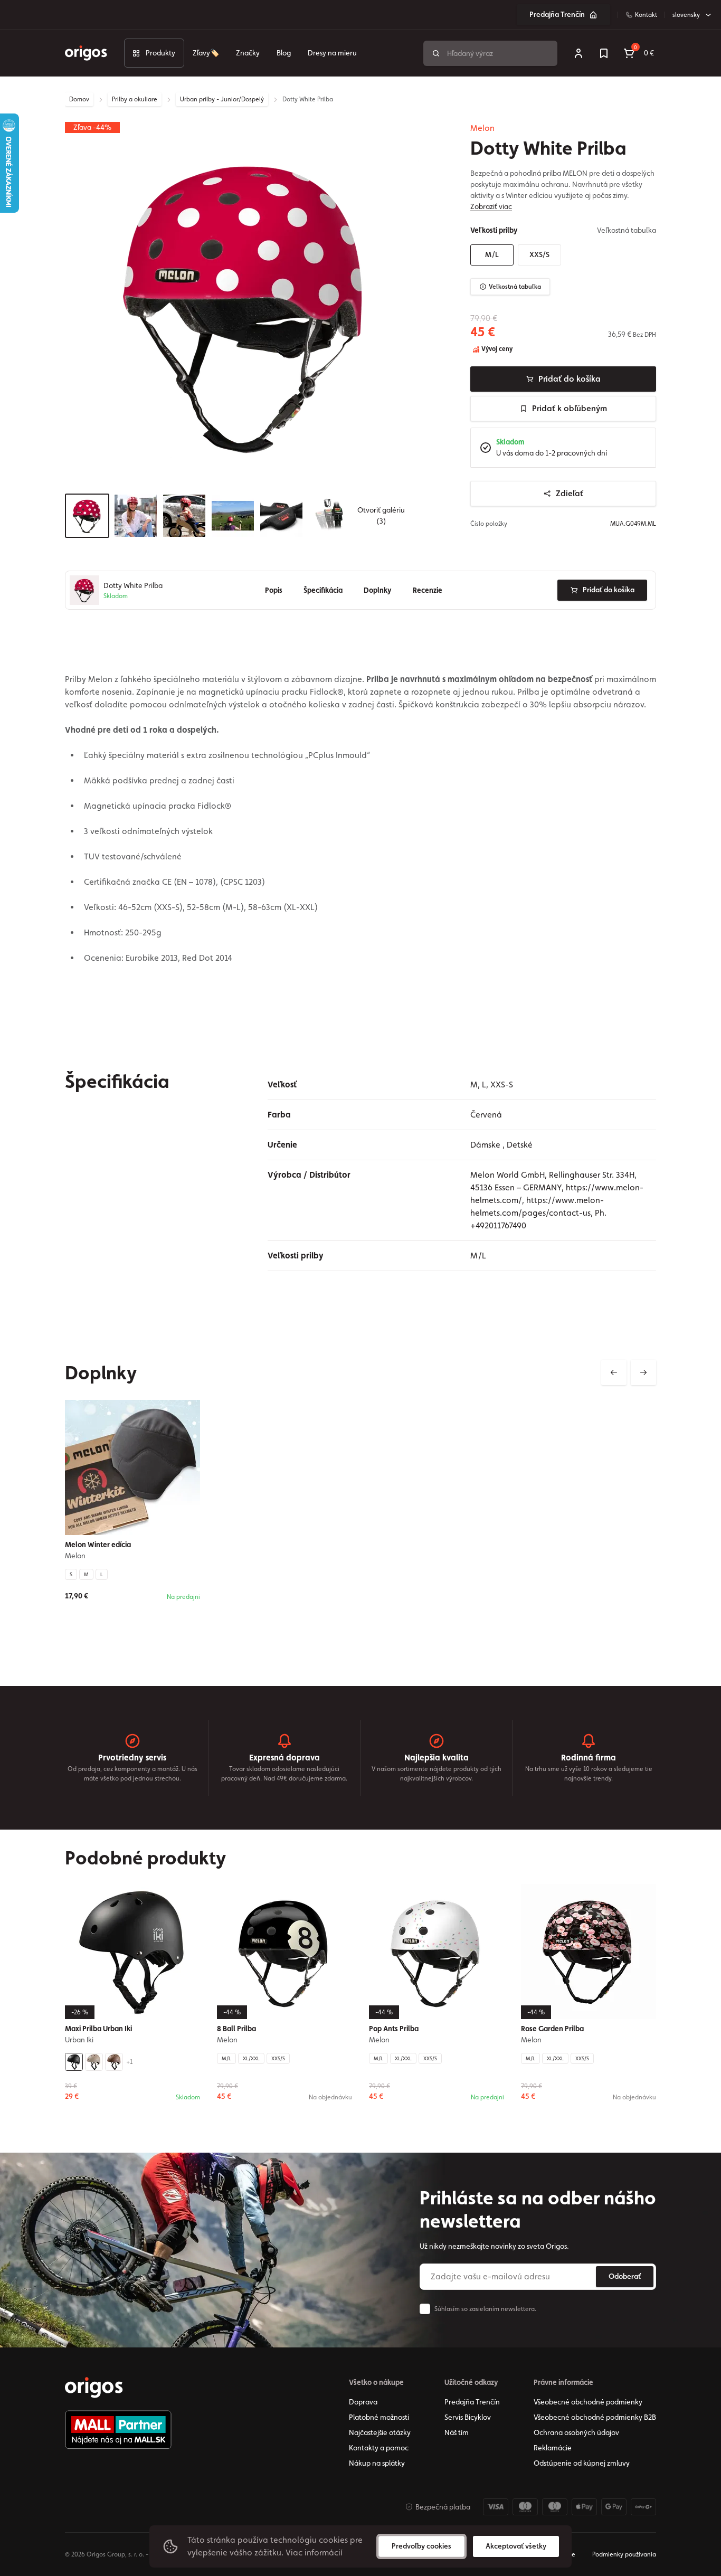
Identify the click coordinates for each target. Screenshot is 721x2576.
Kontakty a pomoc (379, 2448)
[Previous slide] (614, 1372)
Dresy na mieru (332, 53)
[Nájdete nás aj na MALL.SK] (118, 2430)
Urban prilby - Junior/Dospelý (222, 99)
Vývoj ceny (496, 349)
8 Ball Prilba (236, 2029)
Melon (482, 128)
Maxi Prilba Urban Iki (98, 2029)
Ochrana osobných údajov (576, 2432)
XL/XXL (251, 2058)
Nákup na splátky (377, 2463)
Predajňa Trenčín (557, 14)
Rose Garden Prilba (552, 2029)
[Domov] (94, 2388)
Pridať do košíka (570, 379)
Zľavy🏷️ (206, 53)
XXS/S (539, 254)
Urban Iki (79, 2040)
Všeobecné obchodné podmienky (588, 2402)
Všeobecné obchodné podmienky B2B (595, 2417)
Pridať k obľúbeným (570, 408)
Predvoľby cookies (421, 2546)
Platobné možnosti (379, 2417)
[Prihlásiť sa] (578, 53)
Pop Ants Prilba (394, 2029)
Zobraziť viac (491, 206)
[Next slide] (643, 1372)
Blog (284, 53)
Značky (248, 53)
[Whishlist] (604, 53)
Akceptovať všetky (516, 2546)
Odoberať (625, 2276)
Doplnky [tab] (378, 590)
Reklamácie (553, 2448)
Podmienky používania (624, 2554)
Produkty (160, 53)
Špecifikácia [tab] (323, 590)
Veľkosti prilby (494, 230)
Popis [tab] (274, 590)
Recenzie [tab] (428, 590)
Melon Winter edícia (98, 1545)
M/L (492, 254)
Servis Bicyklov (468, 2417)
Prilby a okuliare (135, 99)
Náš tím (457, 2432)
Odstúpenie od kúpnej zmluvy (582, 2463)
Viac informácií (314, 2553)
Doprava (363, 2402)
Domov (79, 99)
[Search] (436, 53)
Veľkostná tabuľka (515, 287)
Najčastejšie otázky (380, 2432)
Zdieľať (570, 493)
